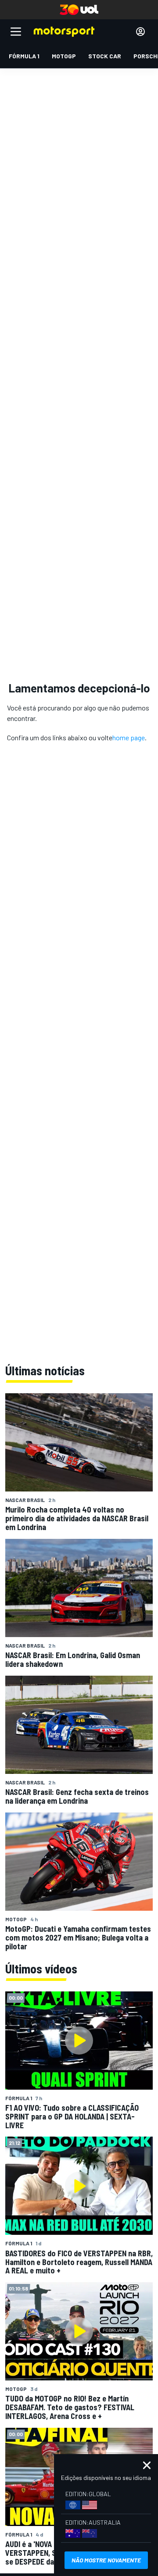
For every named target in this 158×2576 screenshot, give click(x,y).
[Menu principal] (16, 32)
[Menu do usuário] (140, 32)
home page (129, 737)
